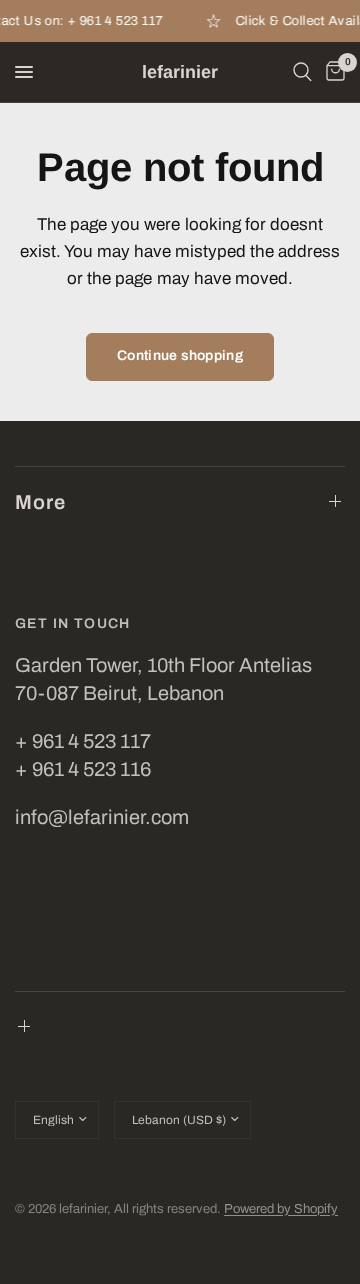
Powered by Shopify (281, 1209)
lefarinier (180, 72)
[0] (332, 72)
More (40, 502)
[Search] (302, 72)
